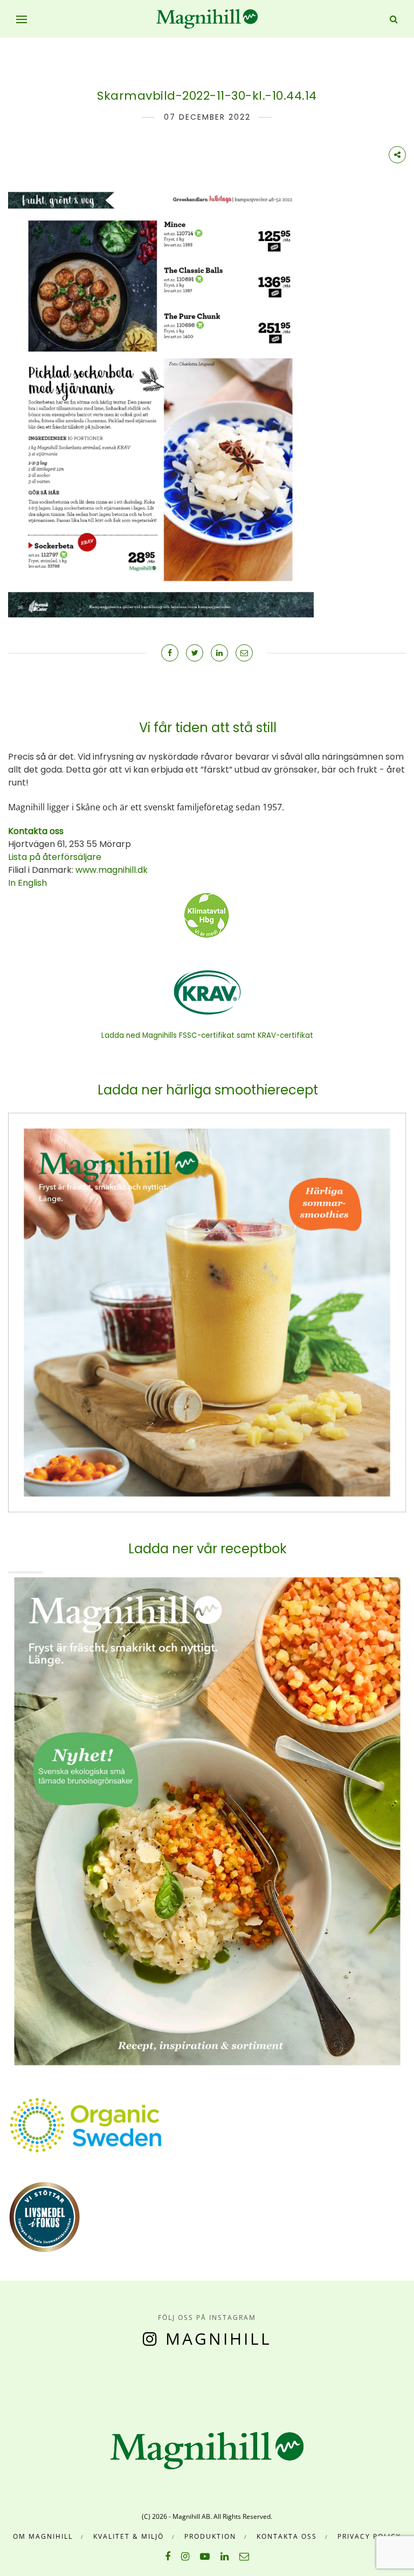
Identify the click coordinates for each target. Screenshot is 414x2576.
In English (27, 883)
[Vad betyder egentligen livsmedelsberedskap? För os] (57, 2381)
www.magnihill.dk (111, 870)
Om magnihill (43, 2536)
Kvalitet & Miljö (129, 2536)
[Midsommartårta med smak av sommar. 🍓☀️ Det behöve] (5, 2381)
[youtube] (205, 2556)
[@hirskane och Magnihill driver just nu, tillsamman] (160, 2381)
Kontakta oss (287, 2536)
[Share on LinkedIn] (219, 653)
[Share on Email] (244, 653)
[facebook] (168, 2556)
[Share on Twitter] (195, 653)
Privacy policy (369, 2536)
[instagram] (185, 2556)
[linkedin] (225, 2556)
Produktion (210, 2536)
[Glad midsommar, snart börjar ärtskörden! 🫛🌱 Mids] (109, 2381)
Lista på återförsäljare (55, 857)
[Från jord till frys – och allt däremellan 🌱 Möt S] (212, 2381)
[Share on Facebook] (170, 653)
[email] (244, 2556)
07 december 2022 (207, 117)
